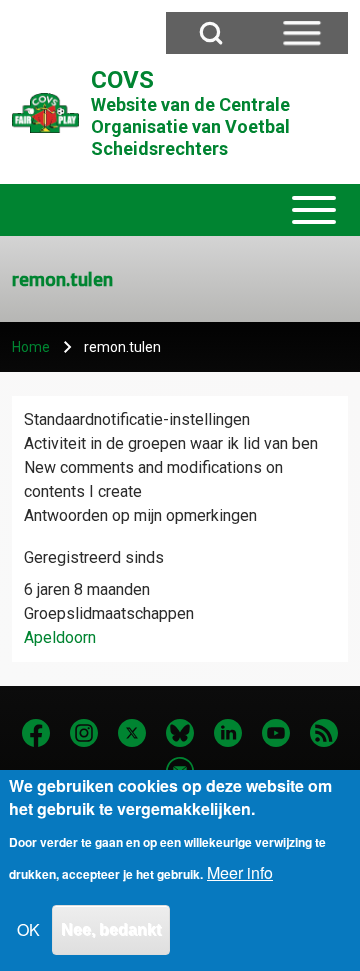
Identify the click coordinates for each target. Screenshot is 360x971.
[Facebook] (36, 733)
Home (31, 347)
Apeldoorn (60, 637)
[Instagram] (84, 733)
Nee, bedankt (111, 929)
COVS (122, 80)
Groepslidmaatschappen (109, 613)
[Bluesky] (180, 733)
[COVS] (45, 113)
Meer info (240, 872)
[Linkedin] (228, 733)
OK (28, 929)
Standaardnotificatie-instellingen (137, 419)
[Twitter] (132, 733)
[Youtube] (276, 733)
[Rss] (324, 733)
